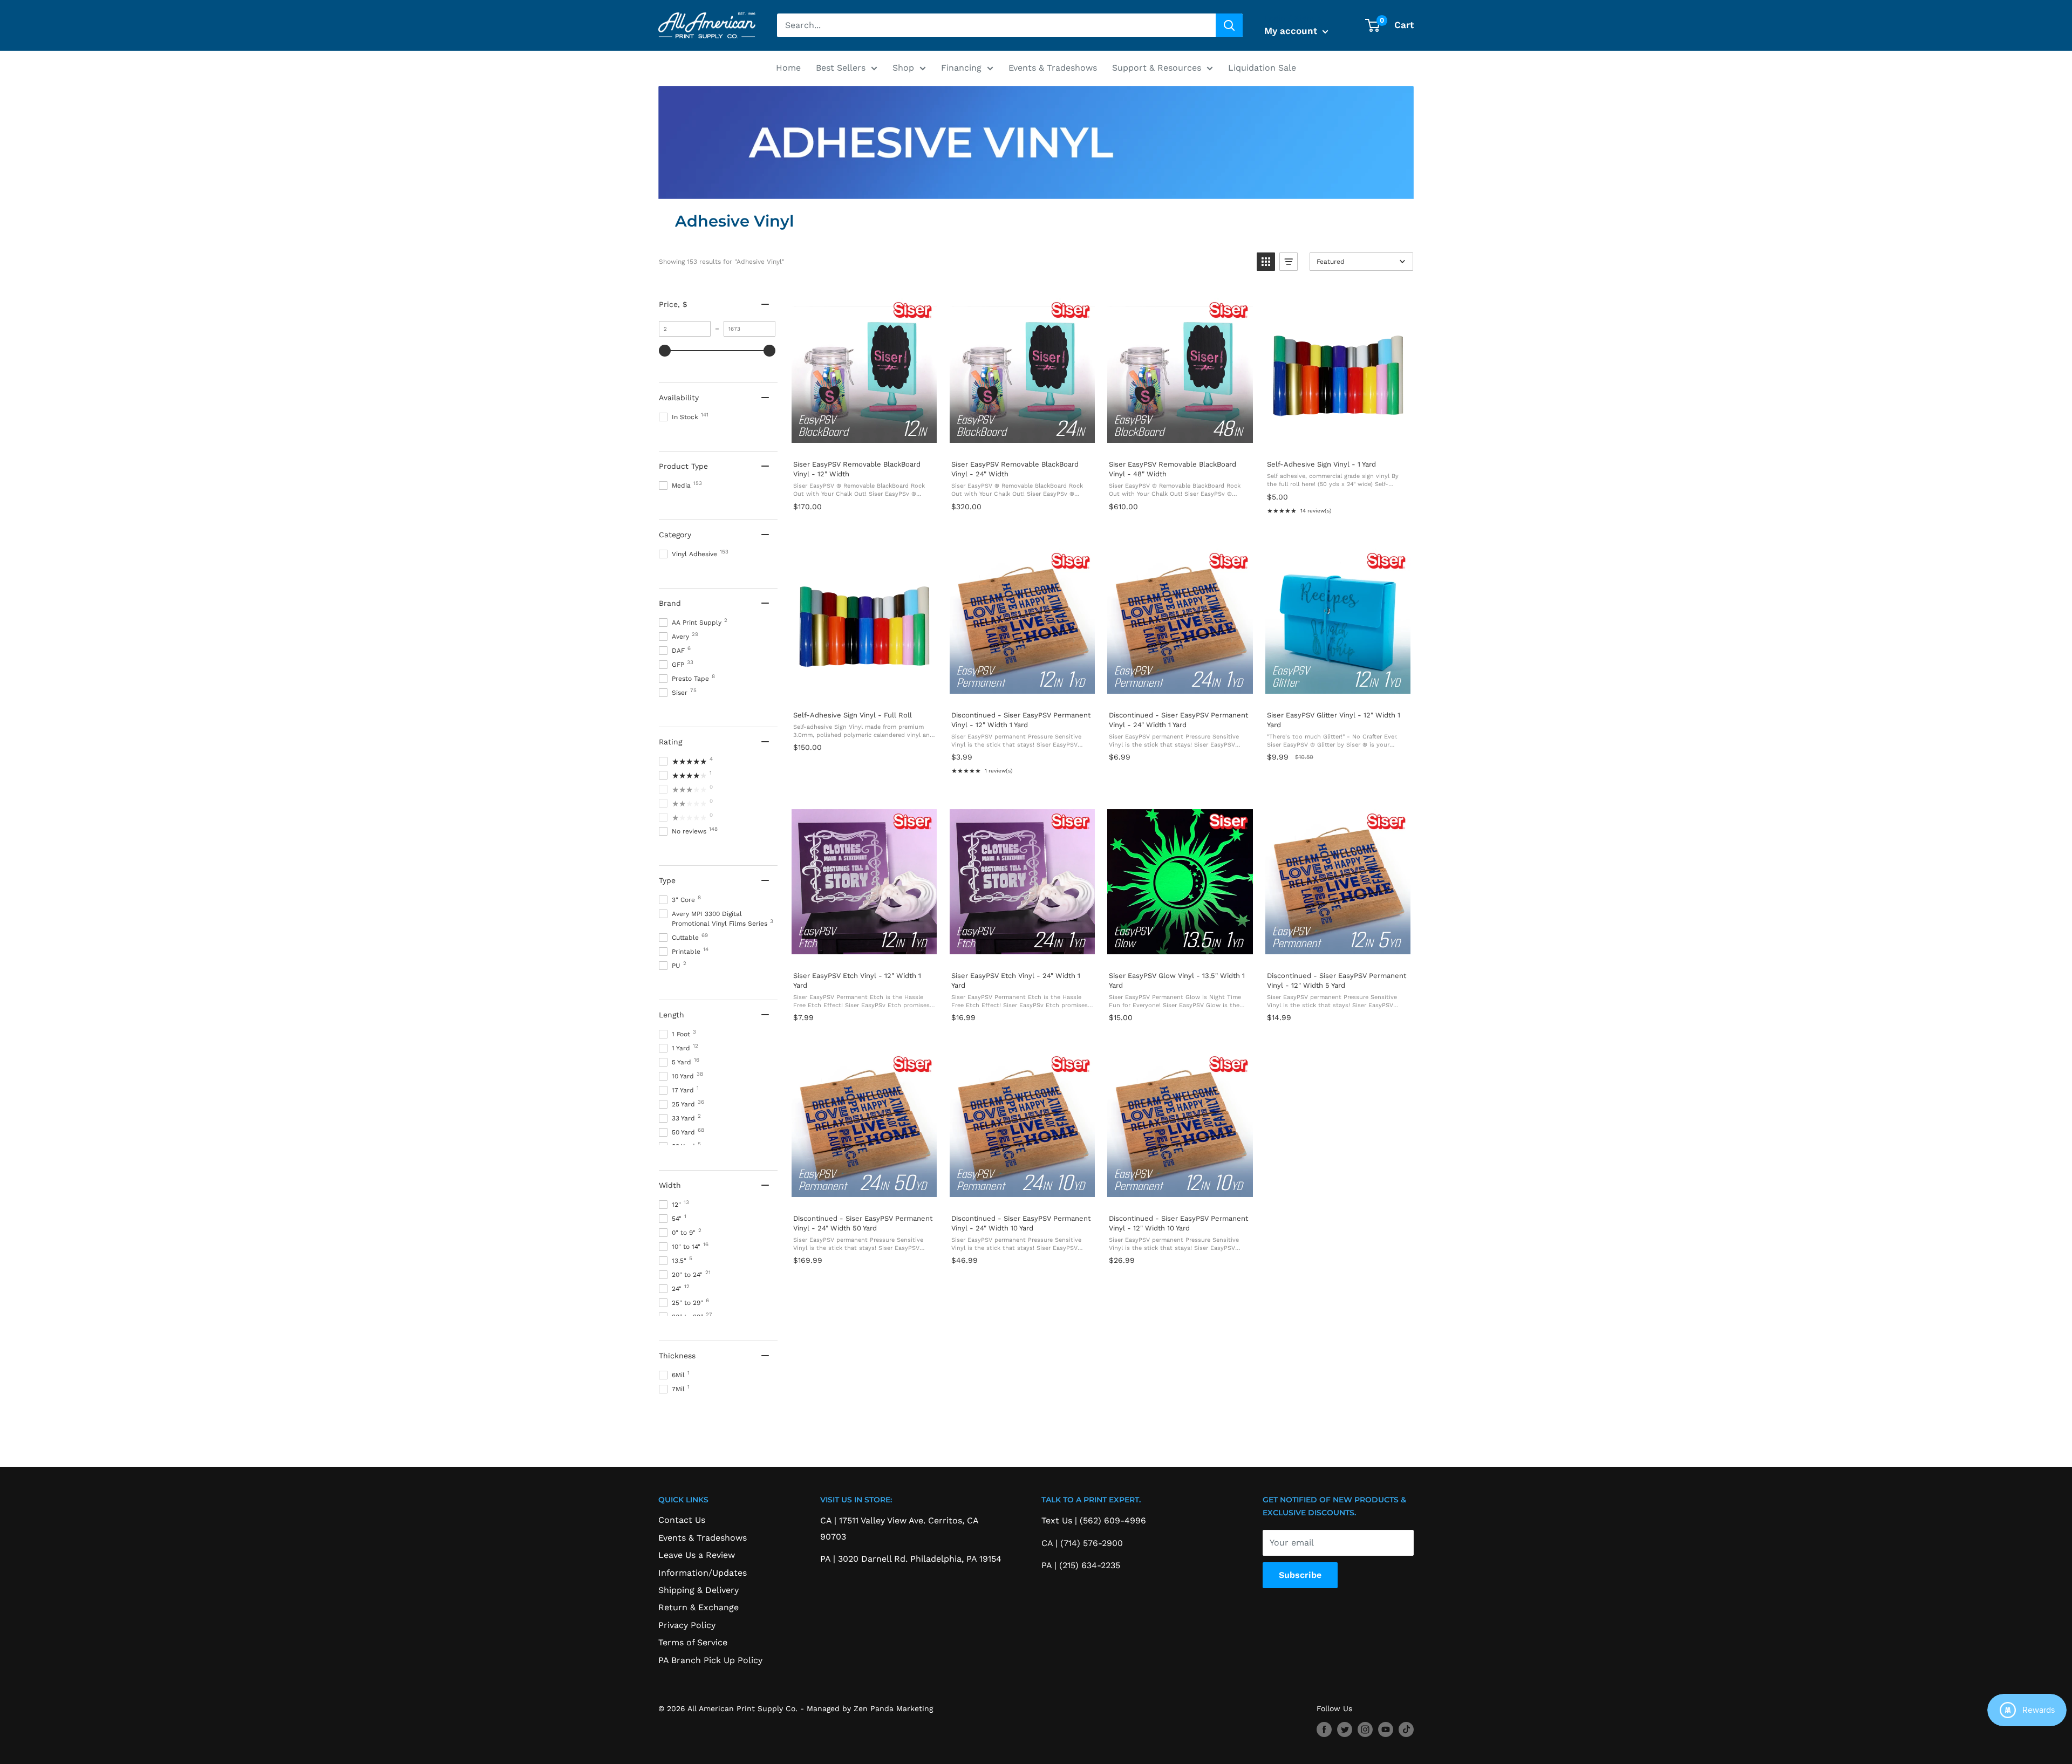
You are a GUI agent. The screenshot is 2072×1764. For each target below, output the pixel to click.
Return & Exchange (698, 1607)
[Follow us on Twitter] (1345, 1729)
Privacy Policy (687, 1625)
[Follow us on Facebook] (1324, 1729)
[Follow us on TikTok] (1406, 1729)
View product (864, 440)
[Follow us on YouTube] (1386, 1729)
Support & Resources (1157, 68)
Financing (961, 68)
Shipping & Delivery (698, 1590)
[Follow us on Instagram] (1365, 1729)
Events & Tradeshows (1053, 68)
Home (788, 68)
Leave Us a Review (697, 1555)
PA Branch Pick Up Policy (710, 1660)
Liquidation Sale (1262, 68)
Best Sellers (841, 68)
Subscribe (1300, 1575)
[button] (1266, 262)
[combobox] (996, 25)
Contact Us (682, 1520)
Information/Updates (703, 1573)
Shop (903, 68)
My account (1292, 31)
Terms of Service (693, 1642)
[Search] (1229, 25)
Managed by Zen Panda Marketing (870, 1708)
